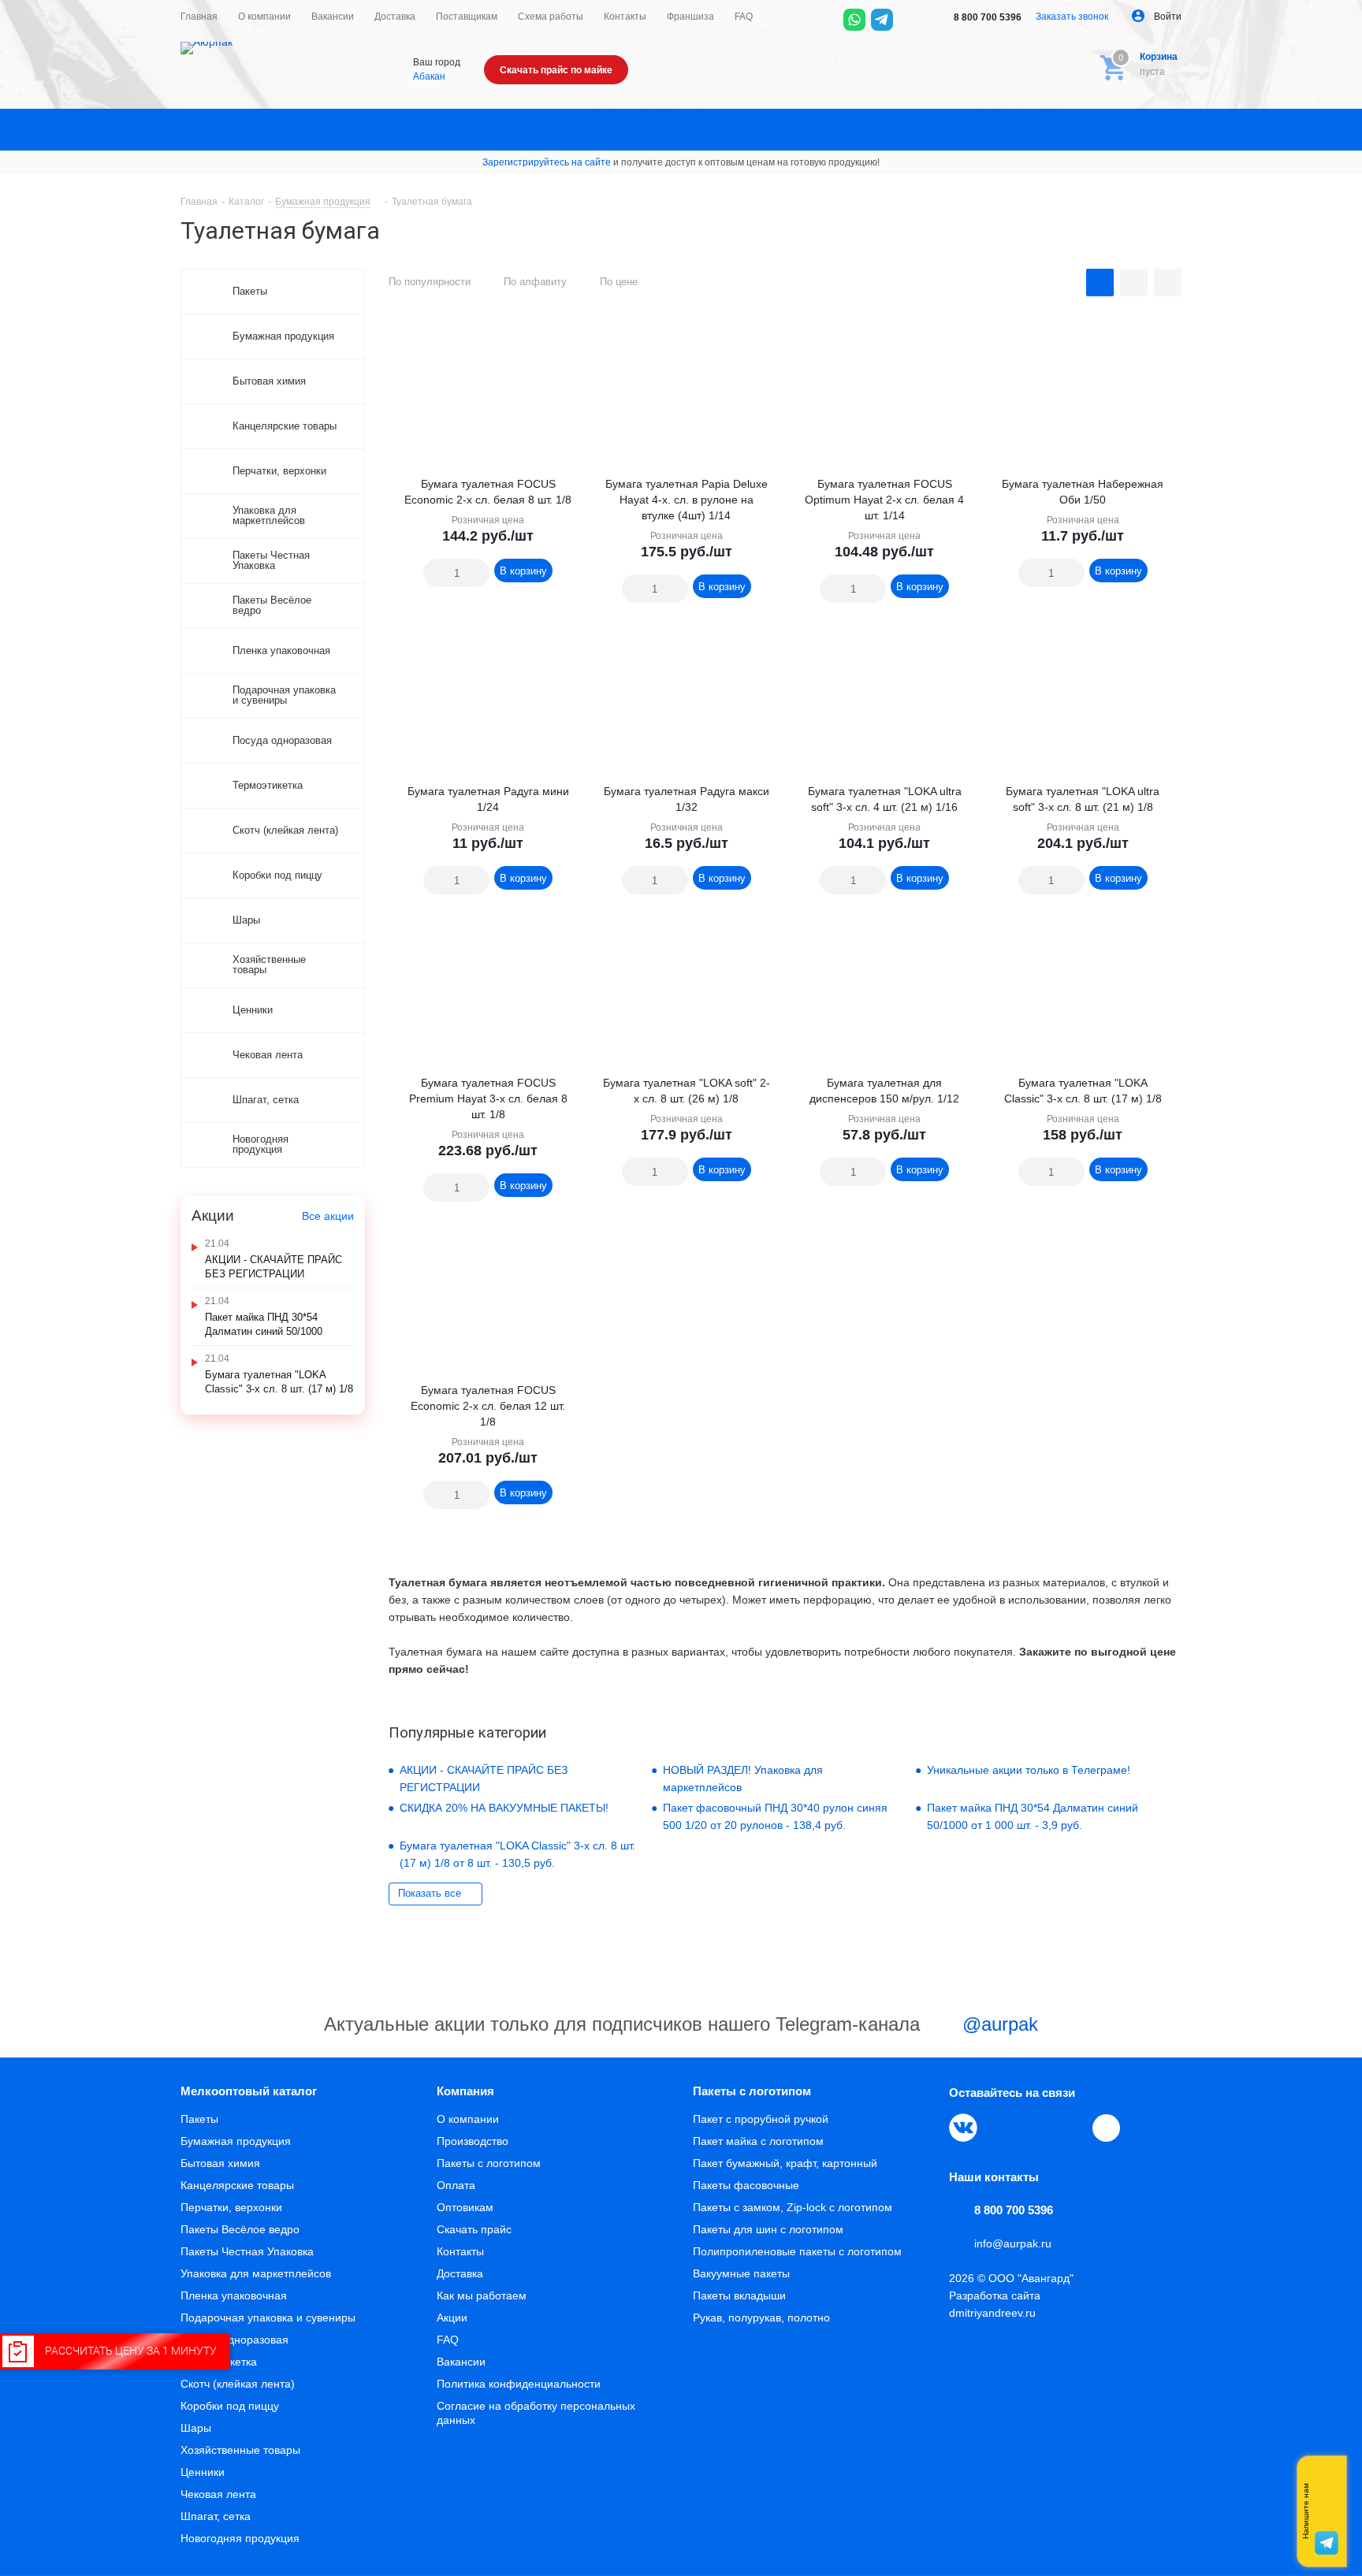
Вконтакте (963, 2128)
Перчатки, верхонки (231, 2207)
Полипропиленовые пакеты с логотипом (797, 2251)
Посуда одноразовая (234, 2340)
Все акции (328, 1216)
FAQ (448, 2340)
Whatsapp (1327, 2511)
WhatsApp (1072, 2128)
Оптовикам (465, 2207)
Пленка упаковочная (234, 2295)
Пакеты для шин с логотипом (768, 2229)
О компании (468, 2119)
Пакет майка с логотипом (758, 2141)
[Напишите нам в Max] (1327, 2480)
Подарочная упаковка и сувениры (268, 2318)
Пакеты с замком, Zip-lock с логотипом (793, 2207)
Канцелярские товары (237, 2185)
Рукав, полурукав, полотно (761, 2318)
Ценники (203, 2472)
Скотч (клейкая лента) (238, 2384)
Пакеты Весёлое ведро (240, 2229)
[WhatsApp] (854, 20)
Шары (196, 2428)
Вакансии (461, 2362)
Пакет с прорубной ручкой (761, 2119)
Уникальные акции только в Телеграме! (1029, 1770)
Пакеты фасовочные (746, 2185)
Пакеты (199, 2119)
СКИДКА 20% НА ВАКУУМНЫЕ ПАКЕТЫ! (504, 1808)
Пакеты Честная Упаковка (247, 2251)
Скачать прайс (474, 2229)
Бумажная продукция (236, 2141)
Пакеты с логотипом (489, 2163)
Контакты (460, 2251)
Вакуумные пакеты (741, 2273)
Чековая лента (218, 2494)
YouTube (1036, 2128)
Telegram (999, 2128)
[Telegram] (882, 20)
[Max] (910, 20)
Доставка (460, 2273)
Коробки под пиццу (230, 2406)
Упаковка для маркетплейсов (256, 2273)
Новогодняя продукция (240, 2538)
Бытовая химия (220, 2163)
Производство (473, 2141)
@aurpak (997, 2024)
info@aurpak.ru (1013, 2243)
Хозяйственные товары (240, 2450)
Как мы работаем (482, 2295)
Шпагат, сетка (216, 2516)
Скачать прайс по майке (556, 70)
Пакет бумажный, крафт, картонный (785, 2163)
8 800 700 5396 (986, 17)
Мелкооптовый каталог (249, 2091)
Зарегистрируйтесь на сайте (547, 162)
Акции (452, 2318)
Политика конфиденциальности (519, 2384)
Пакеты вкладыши (739, 2295)
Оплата (456, 2185)
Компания (465, 2091)
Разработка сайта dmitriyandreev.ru (995, 2304)
